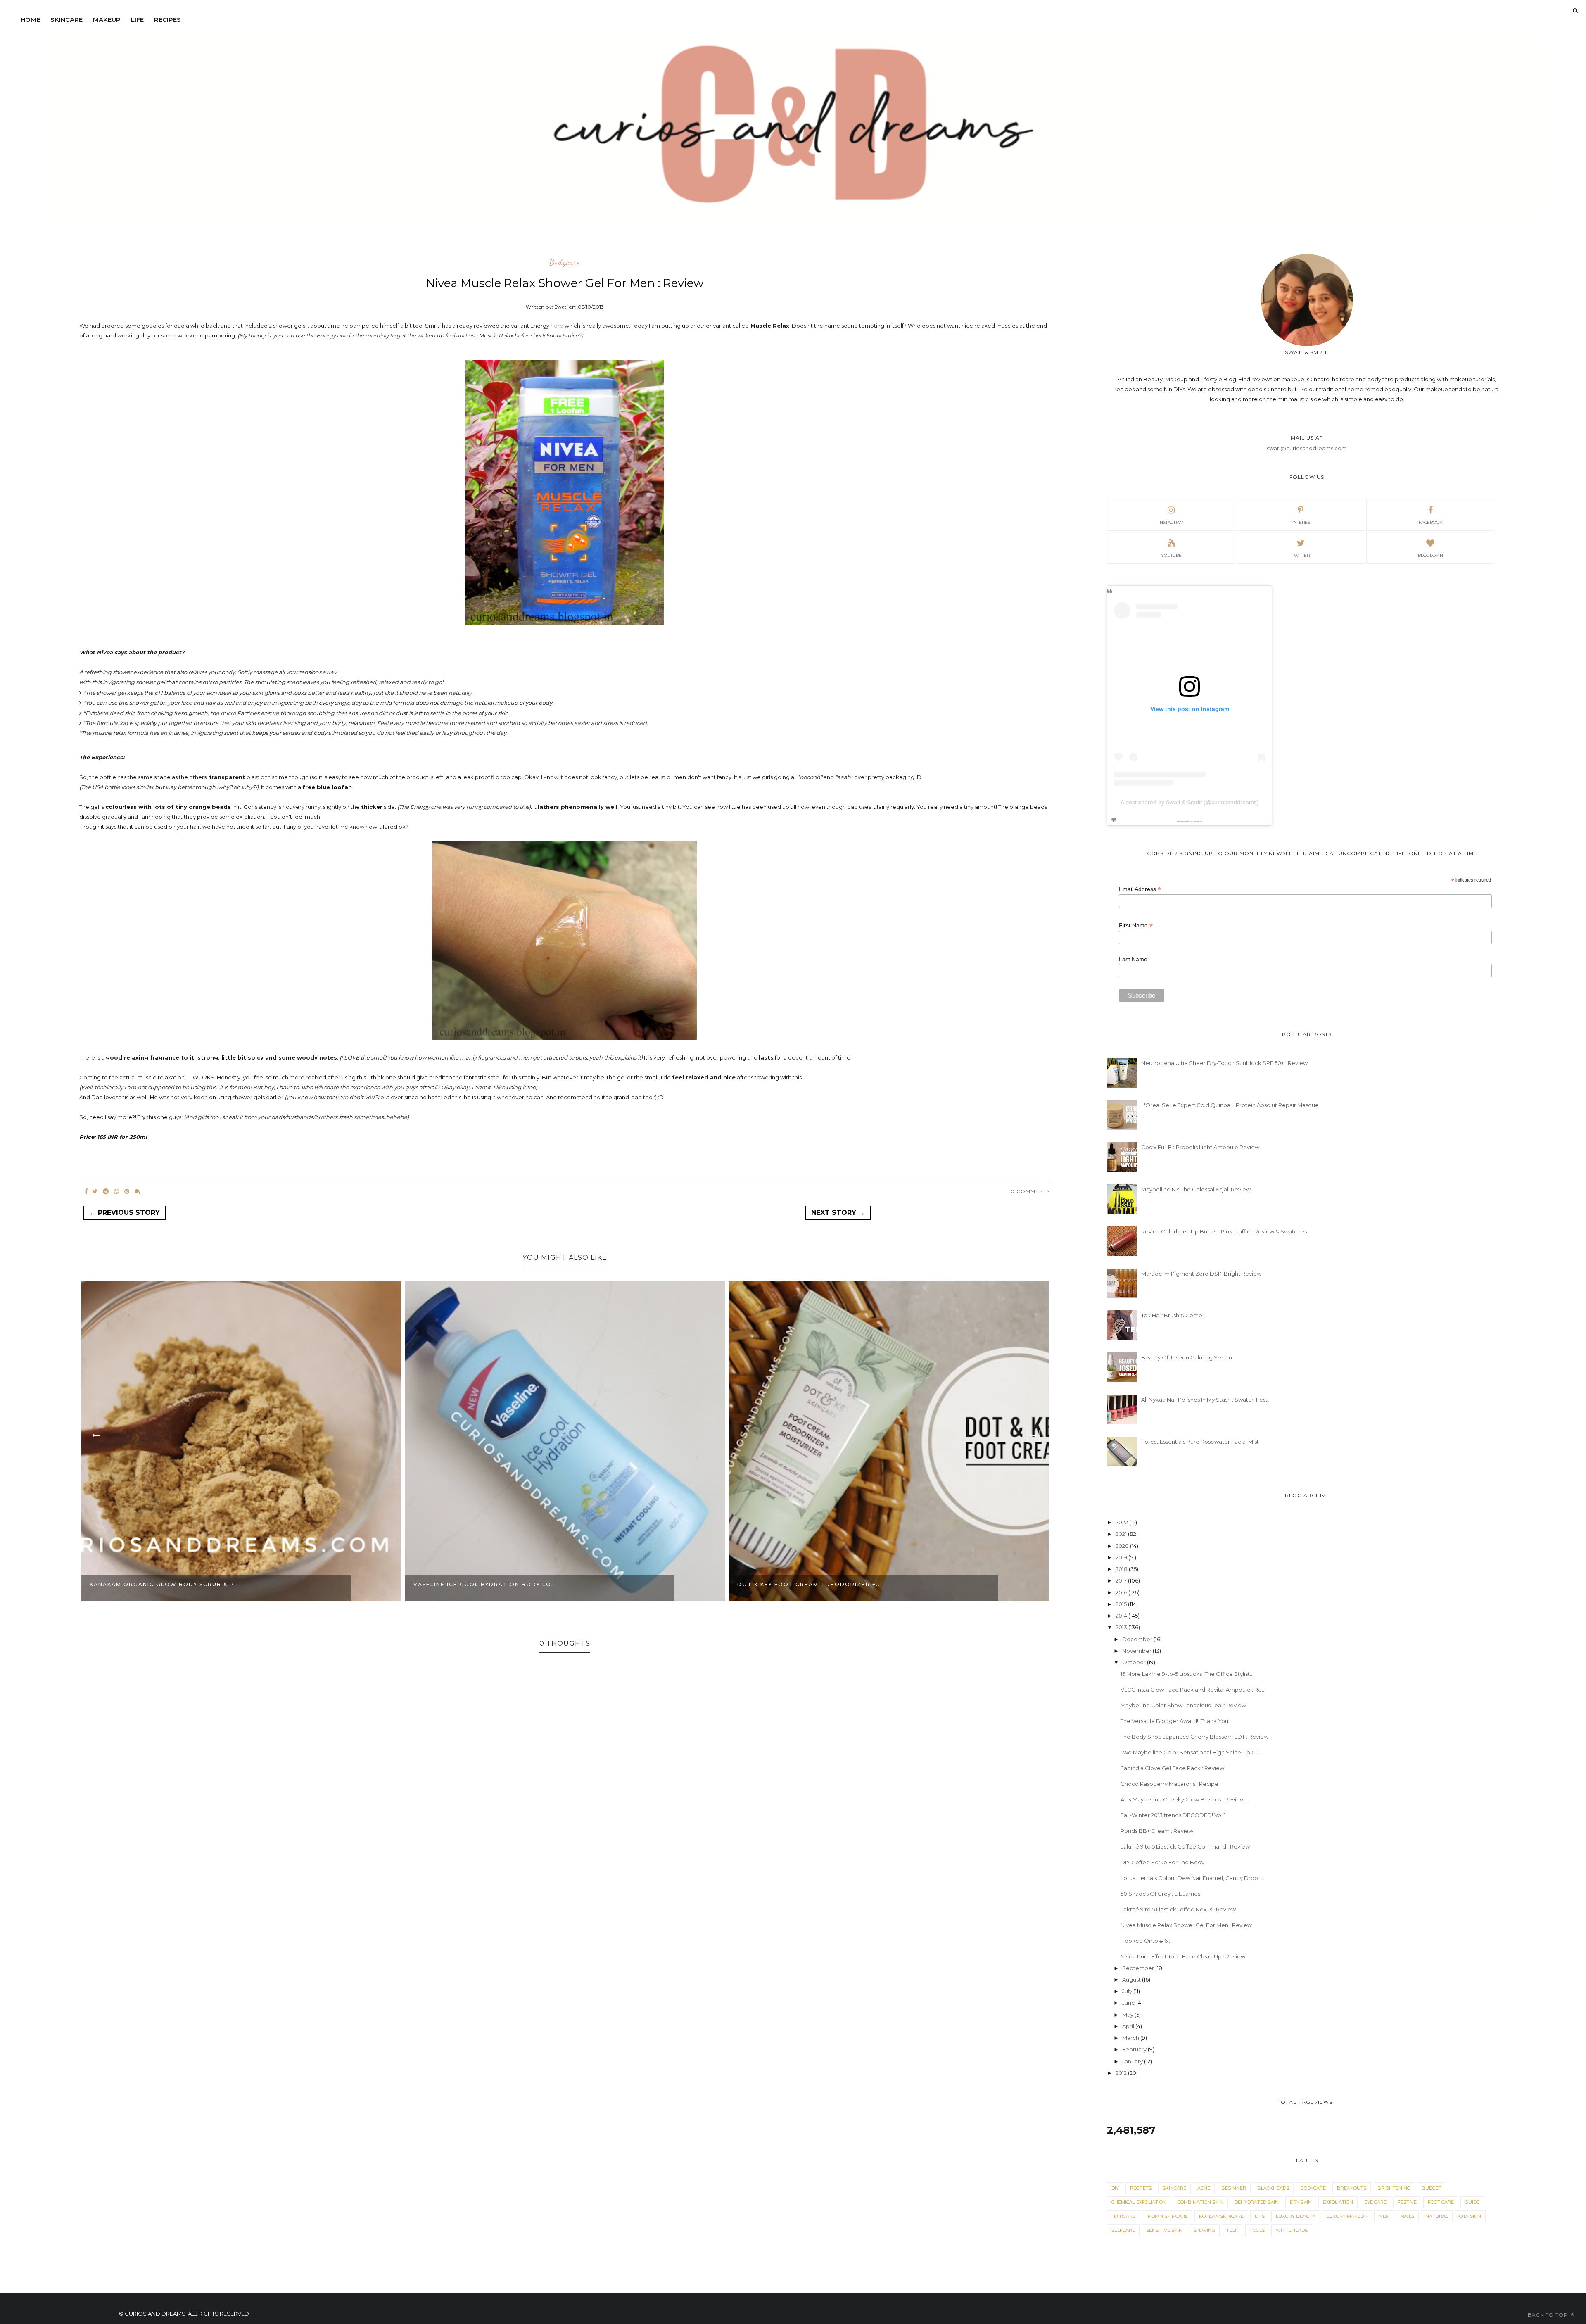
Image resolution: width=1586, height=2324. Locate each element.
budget (1432, 2188)
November (1137, 1651)
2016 (1122, 1592)
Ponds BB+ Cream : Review (1157, 1831)
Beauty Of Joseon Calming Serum (1187, 1357)
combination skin (1200, 2202)
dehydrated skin (1257, 2202)
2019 (1122, 1557)
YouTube (1171, 555)
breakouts (1352, 2188)
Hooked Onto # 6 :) (1146, 1941)
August (1132, 1979)
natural (1437, 2216)
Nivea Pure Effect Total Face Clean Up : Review (1183, 1956)
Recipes (167, 20)
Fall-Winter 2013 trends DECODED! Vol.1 (1173, 1815)
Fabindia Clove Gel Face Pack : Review (1172, 1768)
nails (1407, 2216)
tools (1257, 2230)
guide (1472, 2202)
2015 (1122, 1604)
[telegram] (106, 1191)
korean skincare (1221, 2216)
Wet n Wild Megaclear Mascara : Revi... (810, 1584)
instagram (1171, 522)
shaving (1204, 2230)
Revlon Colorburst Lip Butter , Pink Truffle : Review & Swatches (1224, 1231)
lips (1260, 2216)
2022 (1122, 1522)
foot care (1441, 2202)
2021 (1122, 1534)
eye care (1375, 2202)
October (1135, 1662)
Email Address (1140, 889)
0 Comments (1030, 1191)
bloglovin (1430, 555)
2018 (1122, 1569)
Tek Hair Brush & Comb (1172, 1315)
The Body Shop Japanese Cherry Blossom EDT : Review (1194, 1737)
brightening (1394, 2188)
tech (1232, 2230)
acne (1204, 2188)
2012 (1122, 2073)
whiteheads (1292, 2230)
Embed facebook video (1197, 821)
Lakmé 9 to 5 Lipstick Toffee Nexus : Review (1178, 1909)
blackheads (1273, 2188)
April (1129, 2026)
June (1129, 2003)
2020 (1123, 1546)
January (1133, 2061)
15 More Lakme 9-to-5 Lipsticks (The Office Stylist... (1187, 1674)
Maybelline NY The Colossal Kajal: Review (1196, 1189)
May (1128, 2015)
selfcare (1123, 2230)
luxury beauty (1296, 2216)
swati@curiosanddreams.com (1307, 448)
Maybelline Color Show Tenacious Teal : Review (1183, 1705)
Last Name (1133, 959)
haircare (1123, 2216)
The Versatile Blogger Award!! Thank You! (1175, 1721)
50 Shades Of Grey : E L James (1160, 1894)
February (1135, 2049)
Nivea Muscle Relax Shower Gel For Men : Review (1186, 1925)
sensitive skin (1164, 2230)
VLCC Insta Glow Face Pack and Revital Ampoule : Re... (1193, 1690)
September (1139, 1968)
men (1384, 2216)
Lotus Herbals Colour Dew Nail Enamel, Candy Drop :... (1192, 1878)
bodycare (565, 263)
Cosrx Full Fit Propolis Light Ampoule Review (1200, 1147)
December (1138, 1639)
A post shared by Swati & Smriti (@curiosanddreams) (1190, 802)
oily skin (1470, 2216)
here (557, 326)
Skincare (66, 20)
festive (1407, 2202)
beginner (1234, 2188)
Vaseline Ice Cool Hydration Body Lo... (162, 1584)
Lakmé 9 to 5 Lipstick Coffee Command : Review (1185, 1846)
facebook (1430, 522)
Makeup (107, 20)
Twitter (1301, 555)
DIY (1115, 2188)
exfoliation (1338, 2202)
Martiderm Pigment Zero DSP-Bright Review (1201, 1274)
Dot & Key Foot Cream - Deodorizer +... (486, 1584)
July (1128, 1991)
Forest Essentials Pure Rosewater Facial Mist (1200, 1442)
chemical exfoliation (1139, 2202)
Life (137, 20)
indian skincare (1167, 2216)
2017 (1122, 1580)
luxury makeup (1347, 2216)
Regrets (1141, 2188)
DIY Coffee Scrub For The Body (1162, 1862)
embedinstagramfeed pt (1187, 821)
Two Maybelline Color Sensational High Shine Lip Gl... (1191, 1752)
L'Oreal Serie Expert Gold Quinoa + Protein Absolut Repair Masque (1230, 1105)
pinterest (1301, 522)
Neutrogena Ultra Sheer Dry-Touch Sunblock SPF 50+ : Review (1224, 1063)
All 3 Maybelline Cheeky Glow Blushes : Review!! (1184, 1799)
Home (30, 20)
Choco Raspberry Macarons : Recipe (1169, 1784)
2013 (1122, 1627)
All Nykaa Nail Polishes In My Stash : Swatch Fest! (1205, 1400)
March (1131, 2038)
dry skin (1301, 2202)
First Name (1136, 926)
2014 (1122, 1616)
